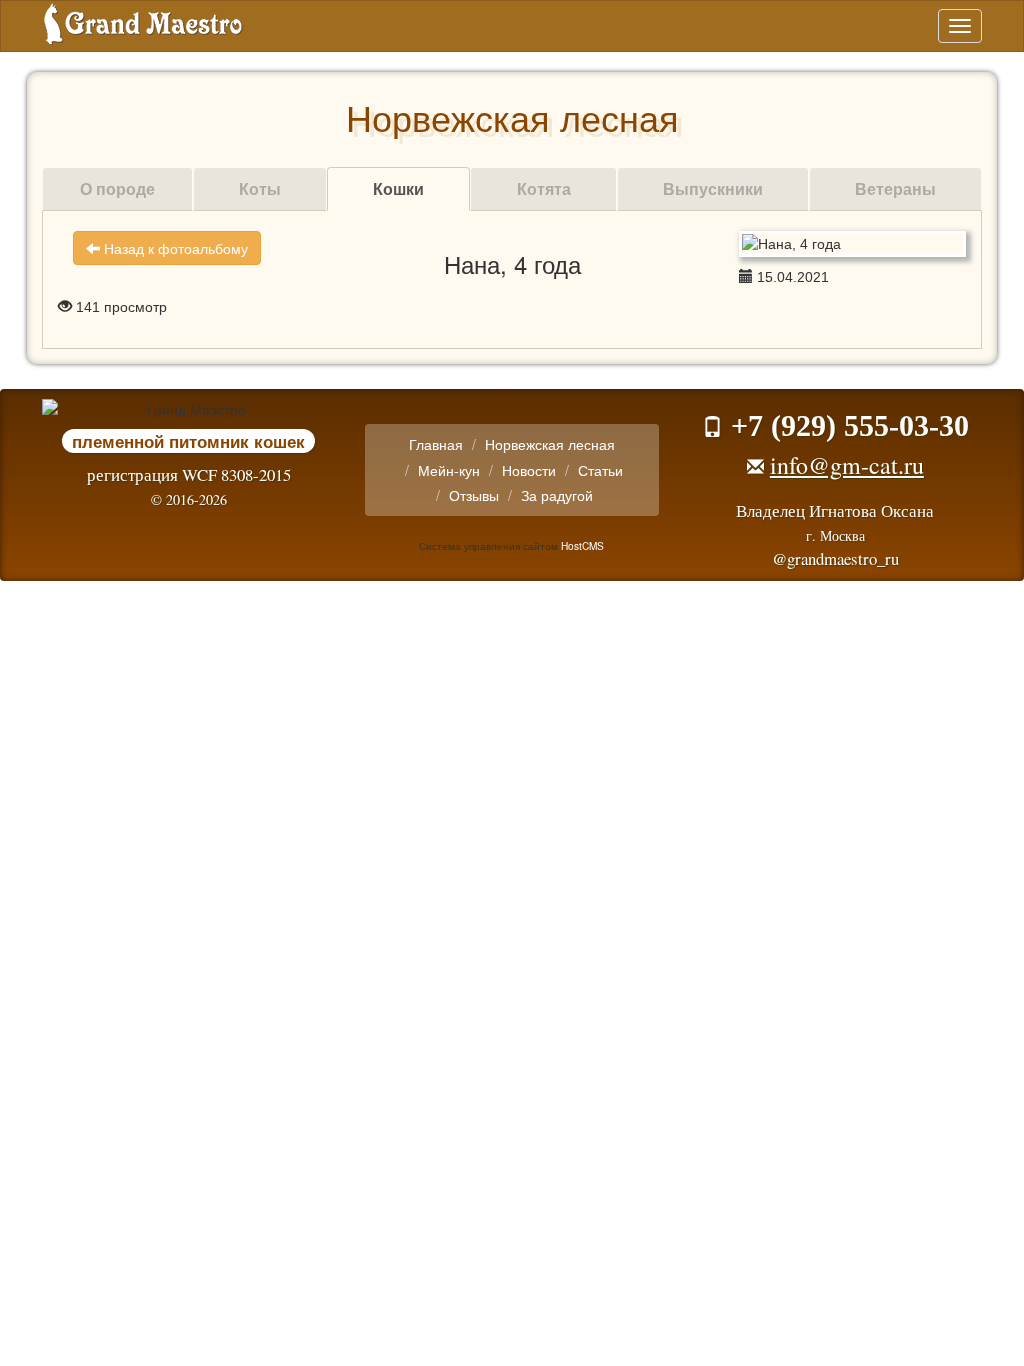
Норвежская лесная (550, 444)
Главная (436, 444)
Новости (529, 470)
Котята (544, 188)
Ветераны (895, 188)
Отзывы (474, 495)
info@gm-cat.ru (847, 465)
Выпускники (713, 188)
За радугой (557, 495)
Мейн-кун (449, 470)
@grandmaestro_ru (835, 558)
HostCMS (582, 545)
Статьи (600, 470)
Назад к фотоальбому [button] (174, 248)
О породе (117, 188)
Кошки (398, 188)
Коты (260, 188)
